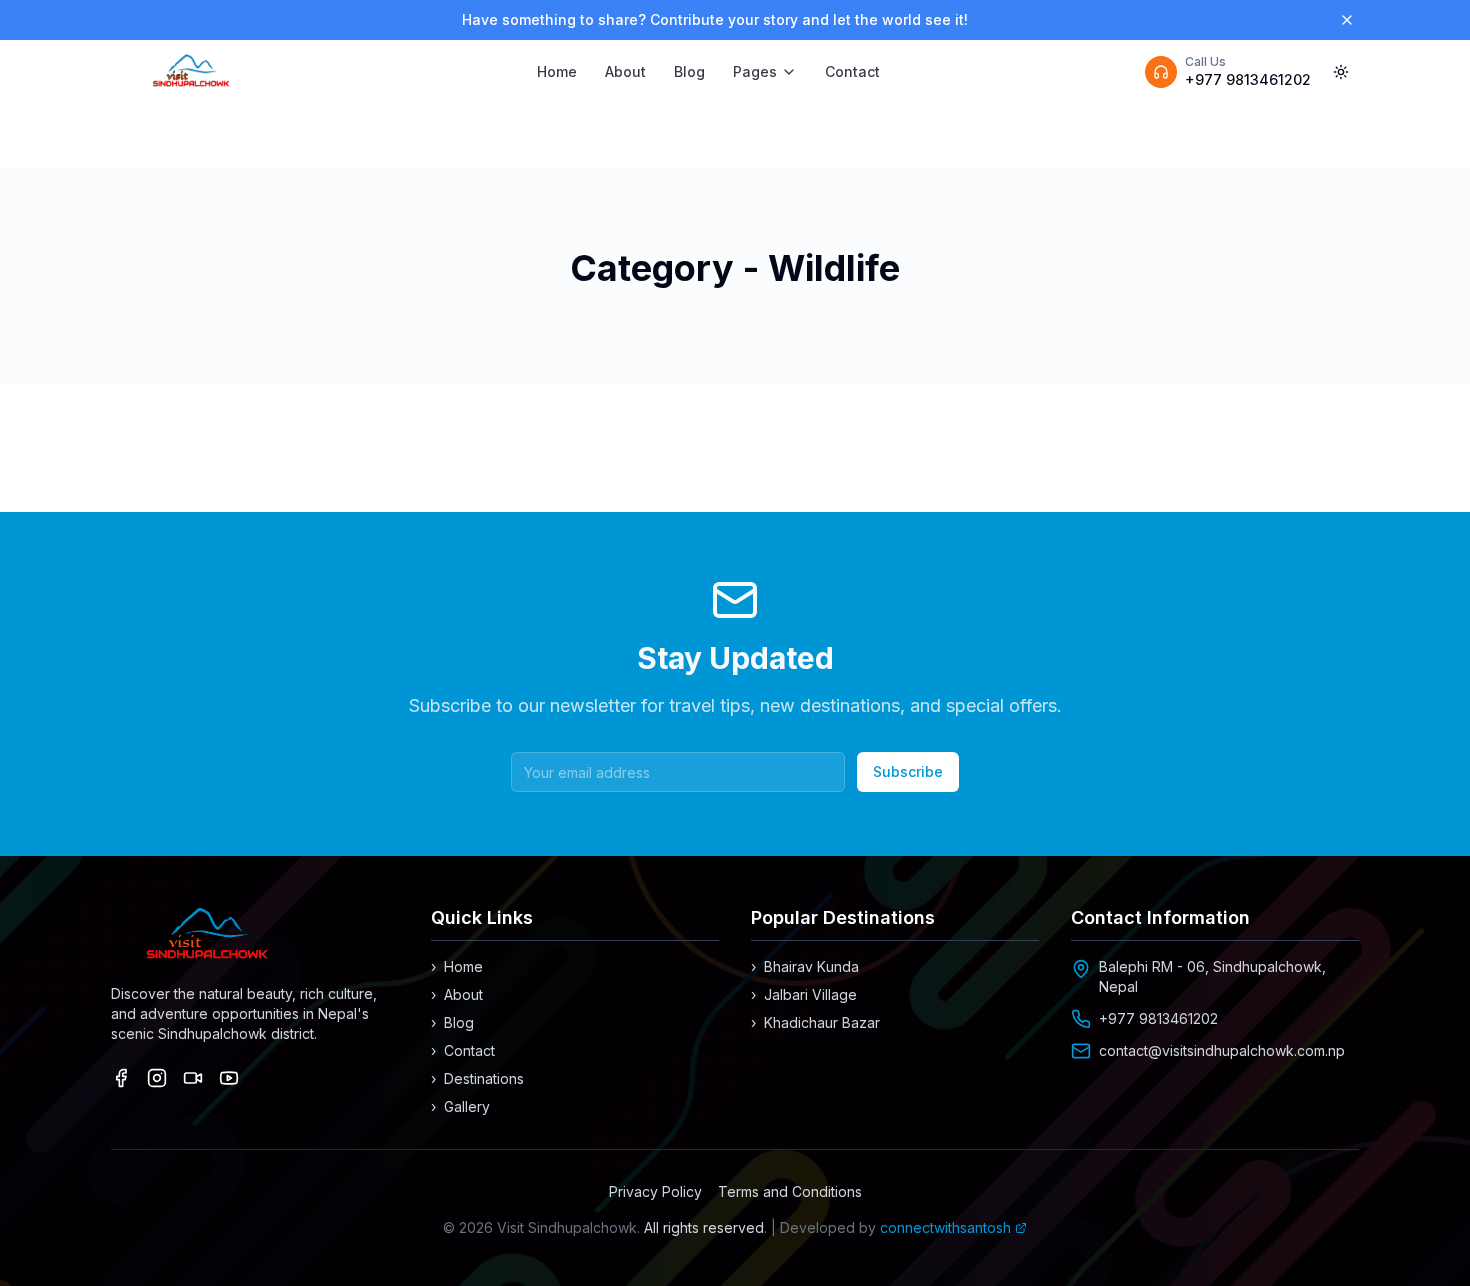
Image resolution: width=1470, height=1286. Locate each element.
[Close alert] (1347, 20)
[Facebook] (121, 1078)
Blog (689, 71)
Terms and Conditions (790, 1191)
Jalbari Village (804, 994)
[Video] (193, 1078)
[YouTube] (229, 1078)
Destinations (477, 1078)
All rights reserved (704, 1227)
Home (557, 71)
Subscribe (908, 771)
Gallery (460, 1106)
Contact (852, 71)
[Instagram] (157, 1078)
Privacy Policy (655, 1191)
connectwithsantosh (945, 1227)
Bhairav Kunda (805, 966)
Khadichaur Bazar (815, 1022)
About (625, 71)
